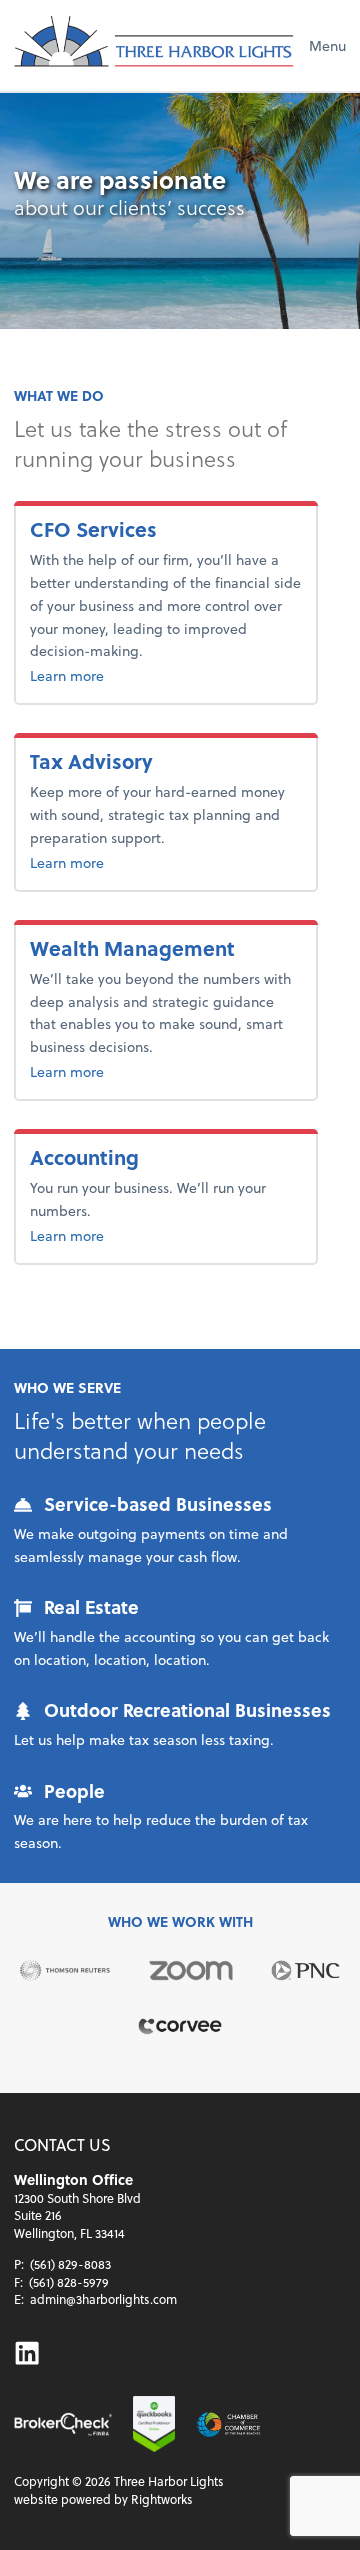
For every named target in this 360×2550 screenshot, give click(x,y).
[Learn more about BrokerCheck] (63, 2424)
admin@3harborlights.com (103, 2299)
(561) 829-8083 (70, 2264)
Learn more (106, 675)
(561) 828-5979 (69, 2282)
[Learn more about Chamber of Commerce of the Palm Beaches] (228, 2424)
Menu (327, 45)
